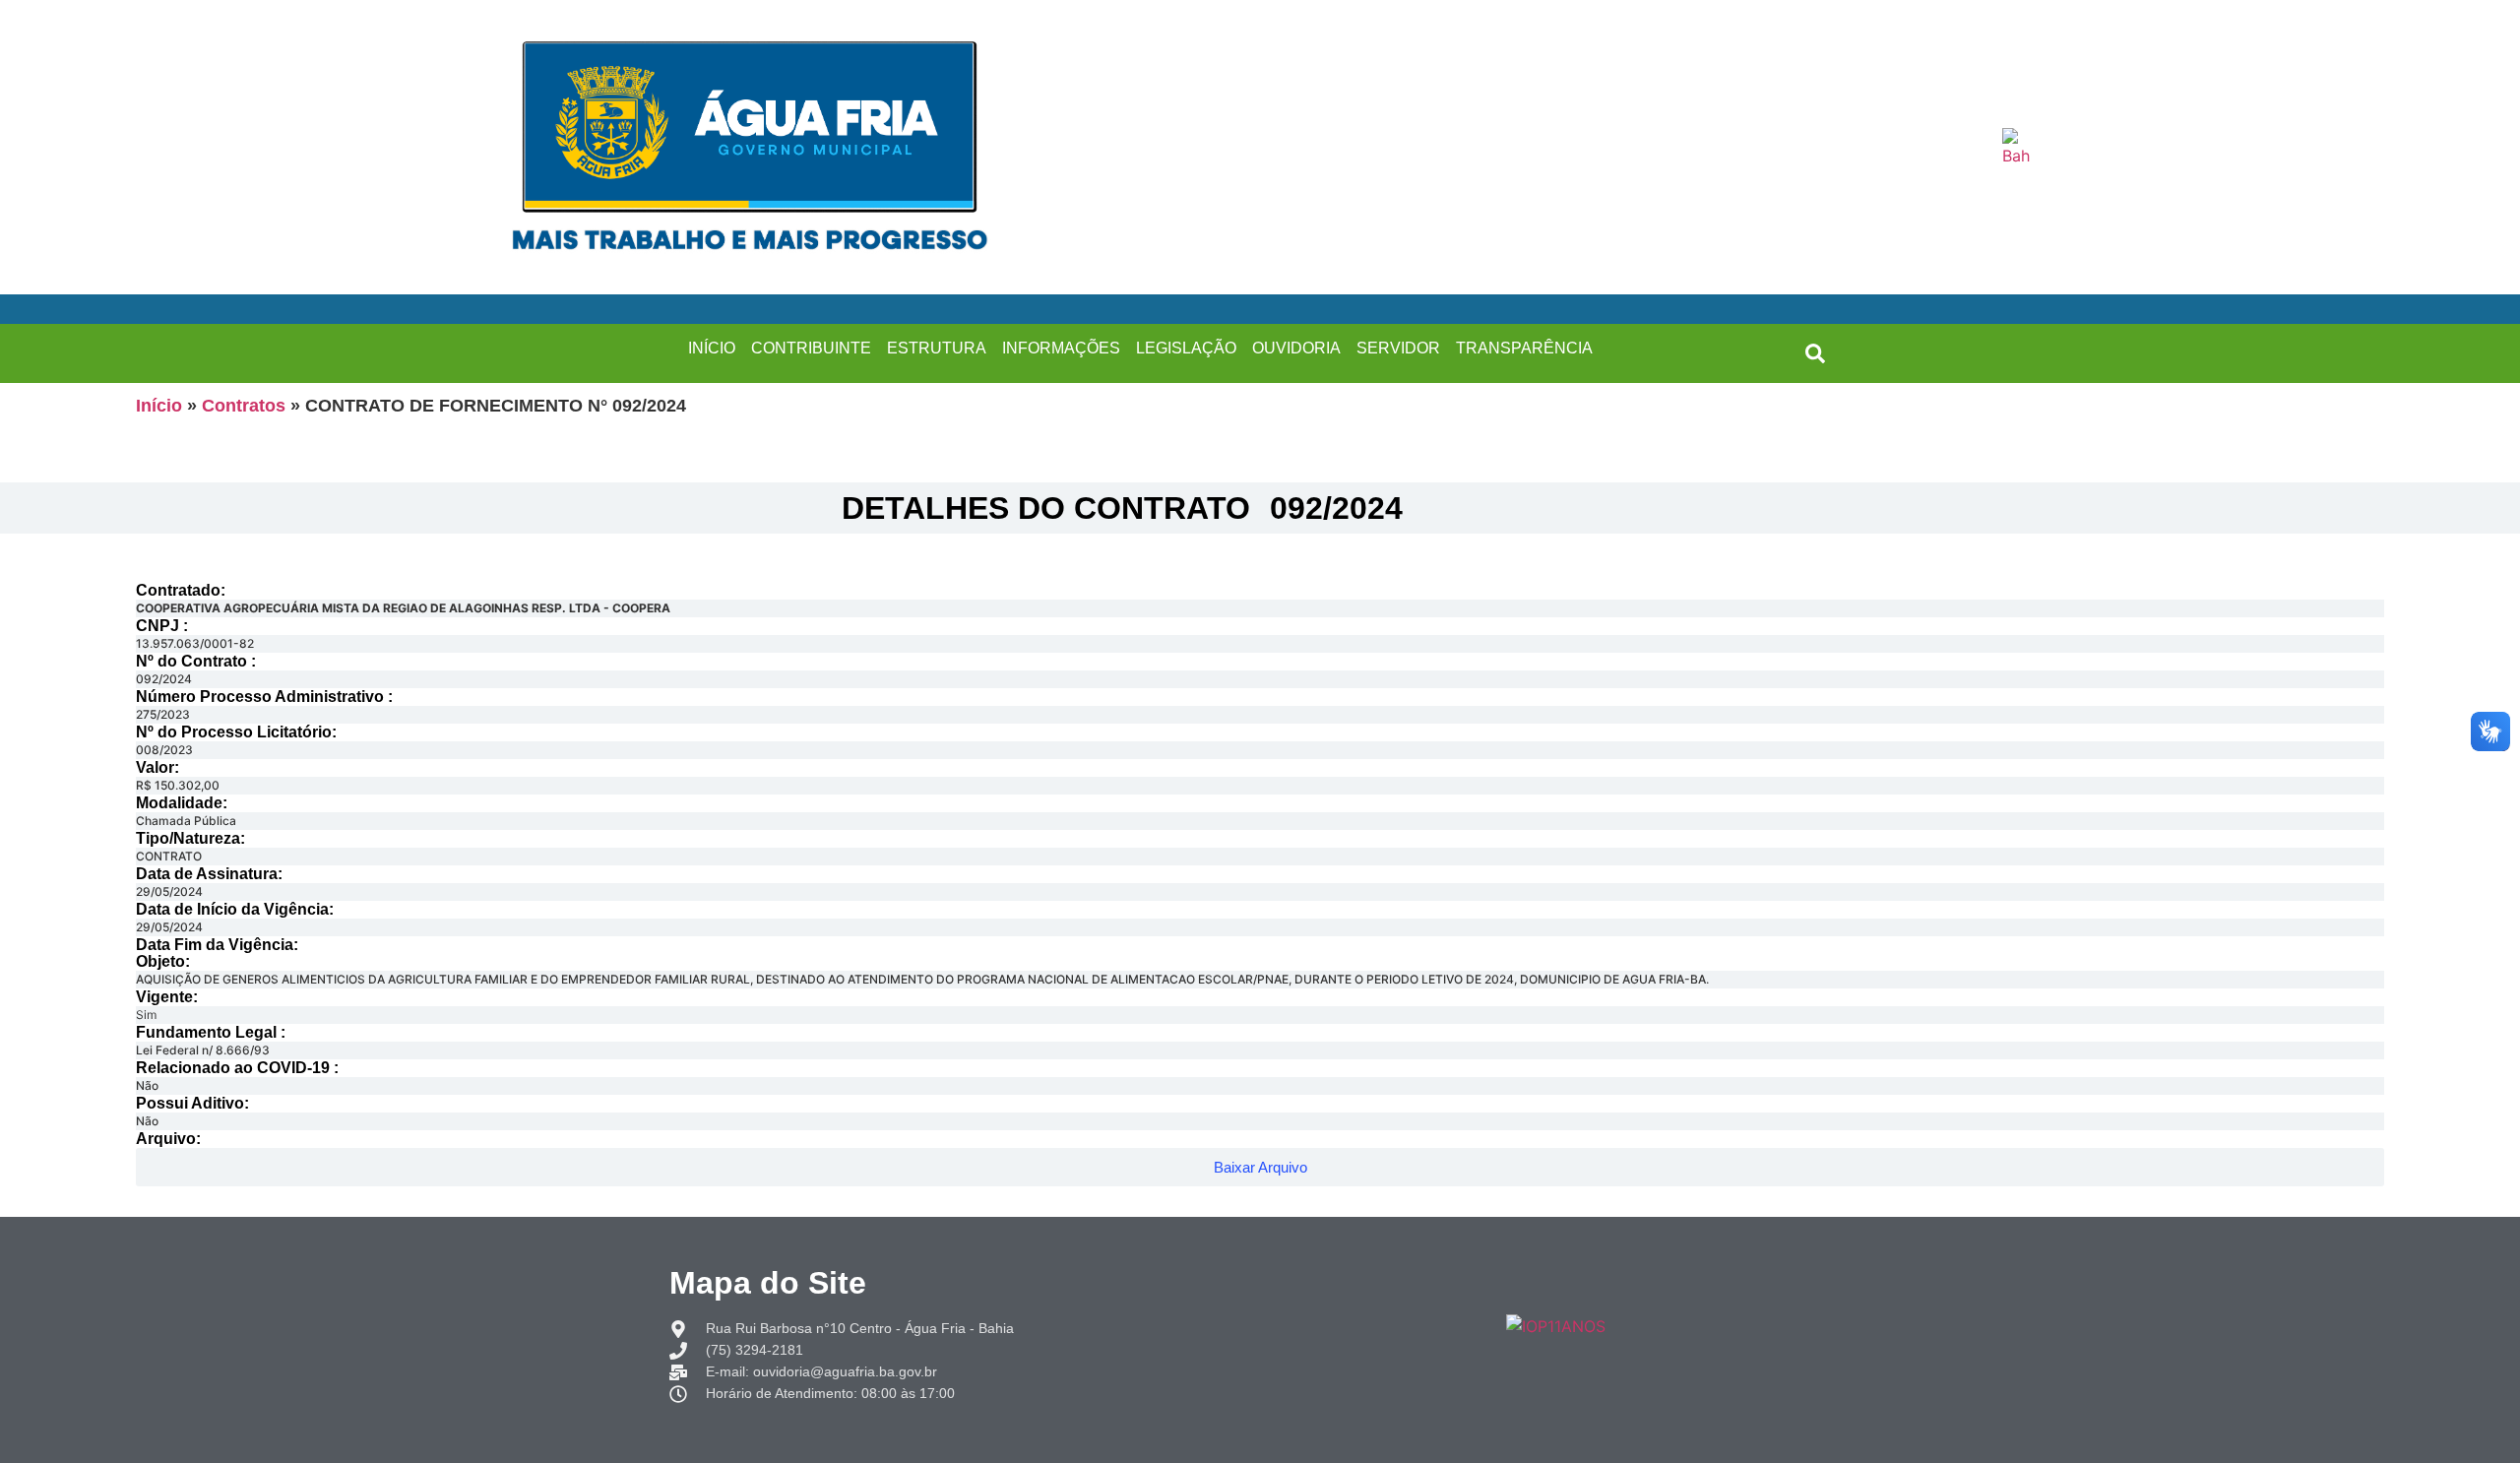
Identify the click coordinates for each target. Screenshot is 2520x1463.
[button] (1815, 353)
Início (159, 406)
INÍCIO (712, 348)
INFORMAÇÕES (1061, 348)
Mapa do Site (768, 1283)
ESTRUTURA (937, 348)
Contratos (244, 406)
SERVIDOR (1398, 348)
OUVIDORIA (1296, 348)
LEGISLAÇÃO (1186, 348)
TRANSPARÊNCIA (1524, 348)
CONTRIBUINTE (811, 348)
